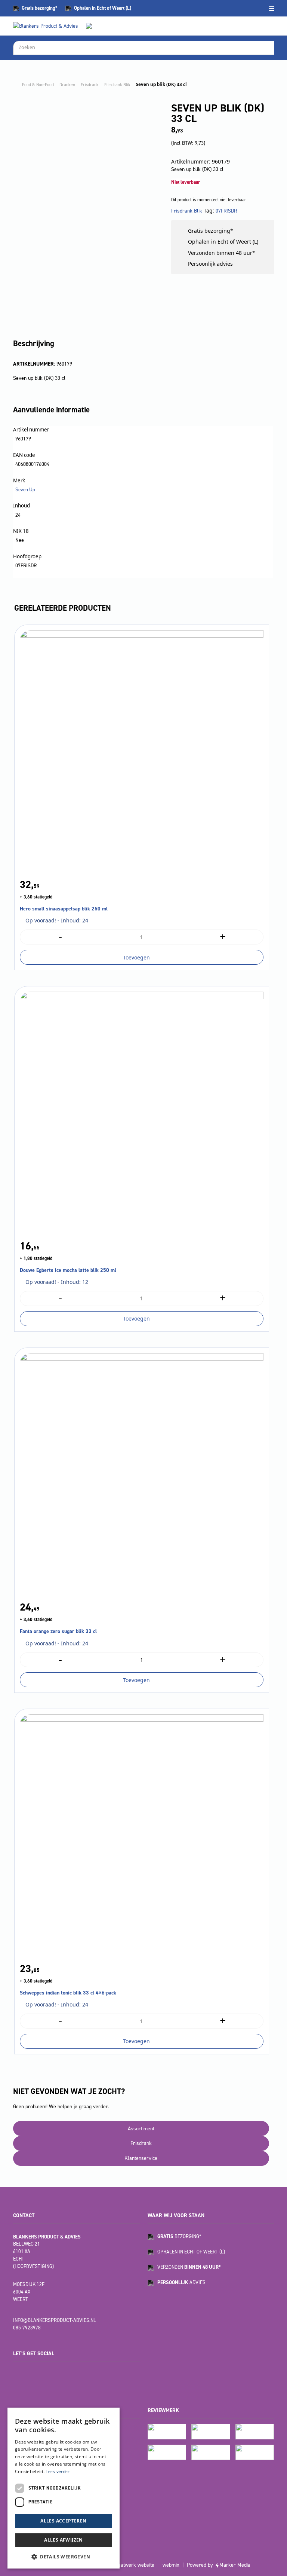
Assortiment (141, 2129)
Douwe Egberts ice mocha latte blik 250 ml (68, 1270)
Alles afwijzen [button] (64, 2540)
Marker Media (235, 2565)
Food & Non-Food (38, 85)
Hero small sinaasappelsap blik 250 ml (64, 909)
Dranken (67, 85)
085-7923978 (27, 2328)
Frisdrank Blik (117, 85)
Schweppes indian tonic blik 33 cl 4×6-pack (68, 1993)
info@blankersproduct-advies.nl (55, 2320)
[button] (64, 2557)
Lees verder (58, 2472)
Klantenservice (141, 2158)
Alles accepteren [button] (63, 2521)
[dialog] (64, 2488)
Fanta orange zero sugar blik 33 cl (58, 1631)
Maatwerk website (134, 2565)
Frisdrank (90, 85)
